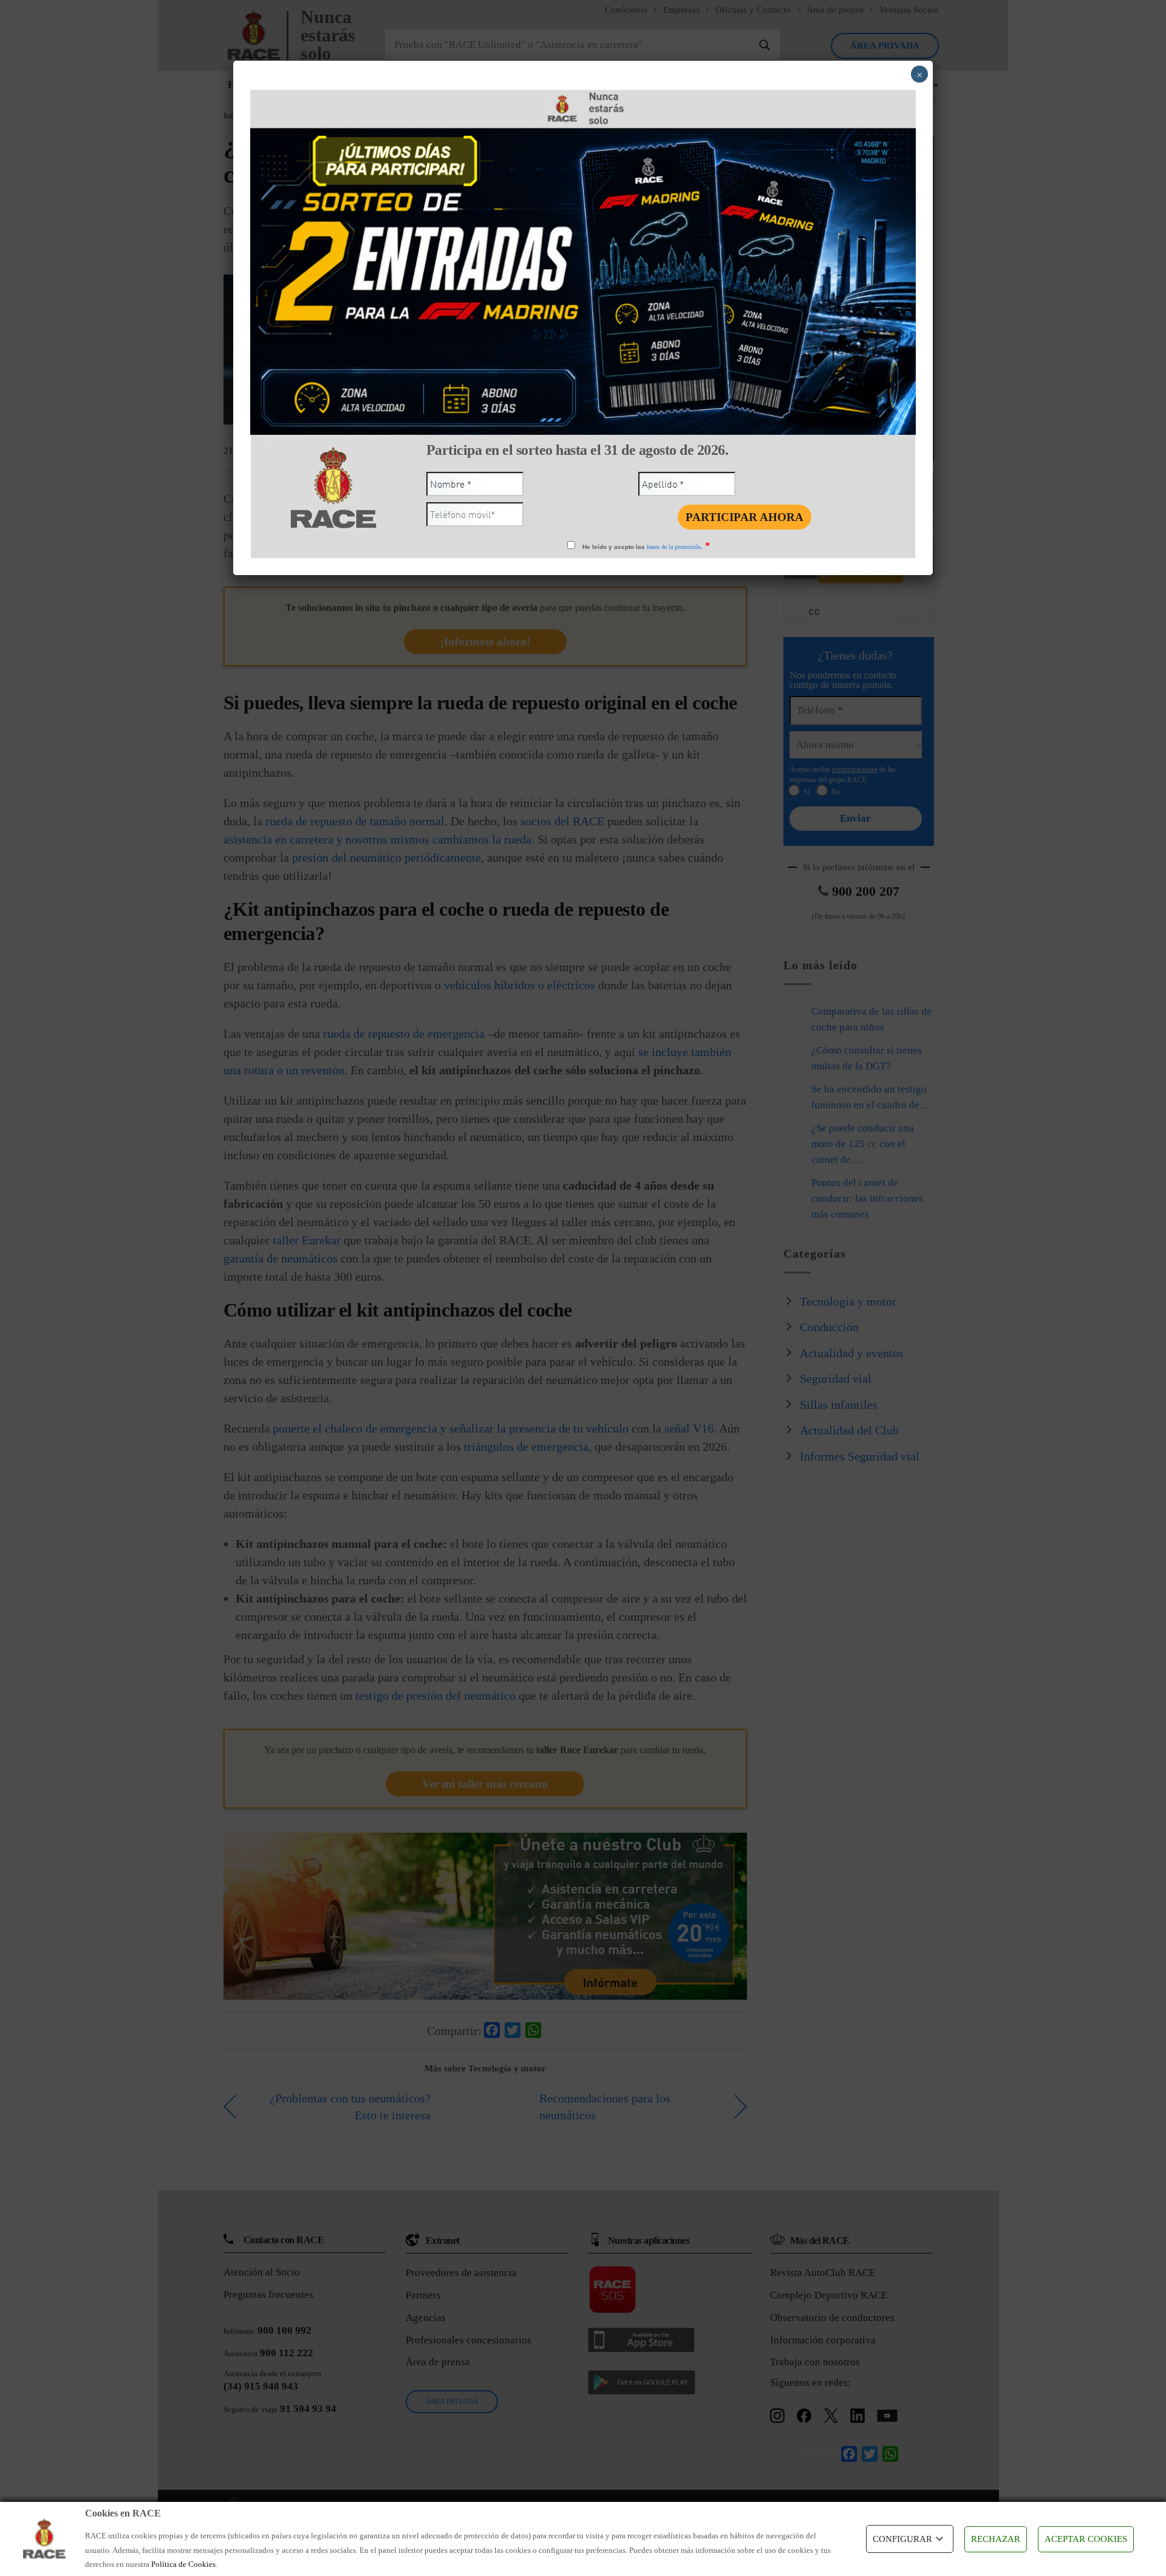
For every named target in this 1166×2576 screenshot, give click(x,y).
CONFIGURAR (902, 2539)
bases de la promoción (674, 547)
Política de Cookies (183, 2564)
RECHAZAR (996, 2539)
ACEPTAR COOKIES (1086, 2539)
